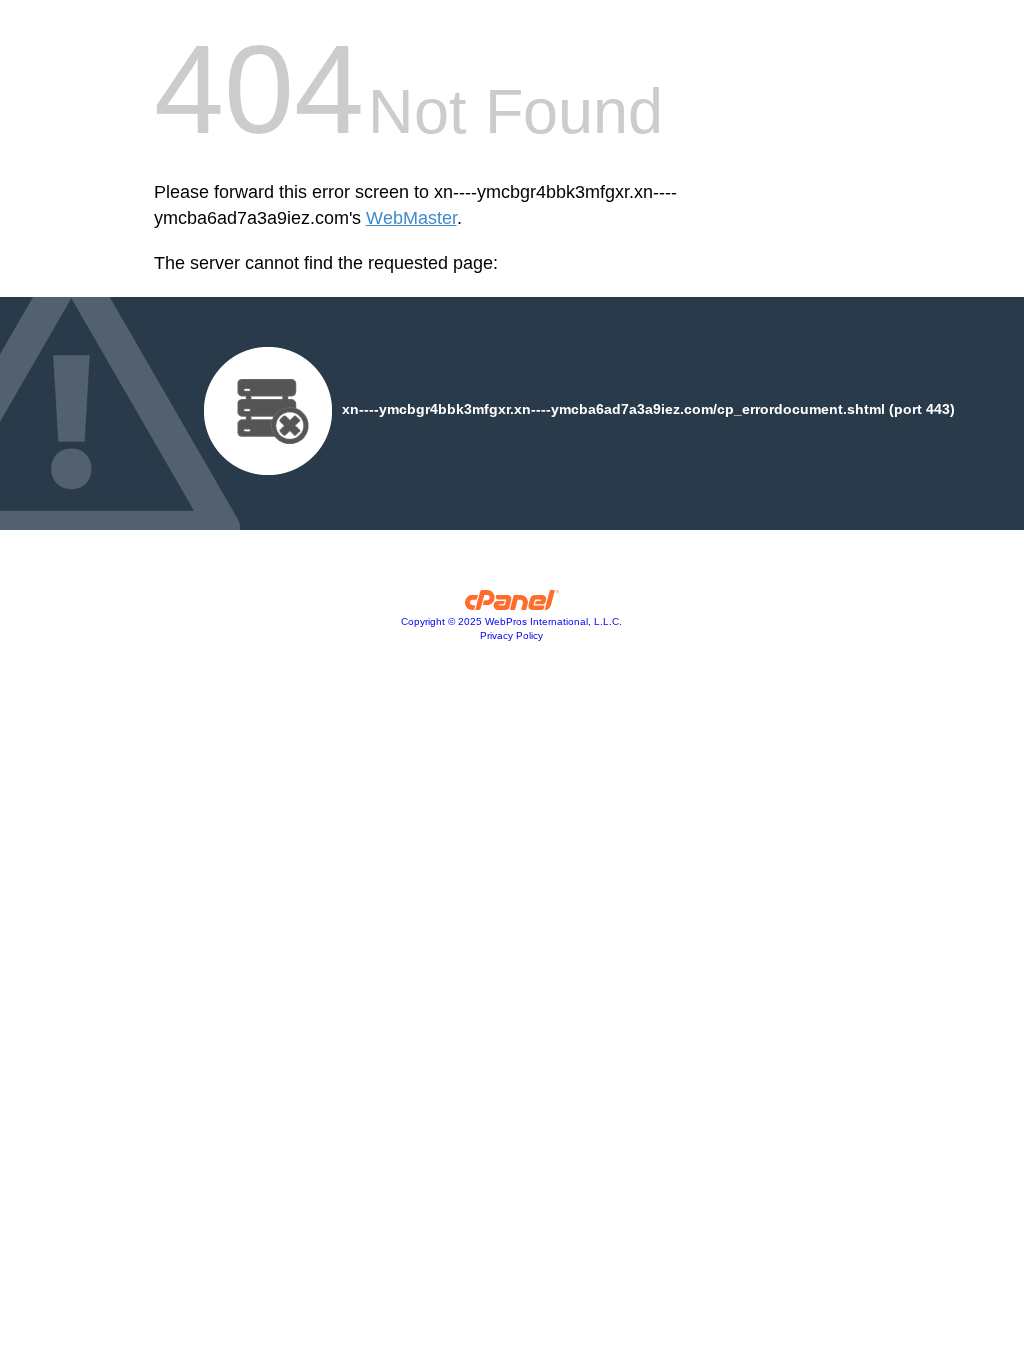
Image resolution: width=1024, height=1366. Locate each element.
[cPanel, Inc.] (512, 605)
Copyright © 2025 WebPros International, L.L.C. (511, 621)
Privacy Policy (511, 635)
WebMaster (411, 218)
